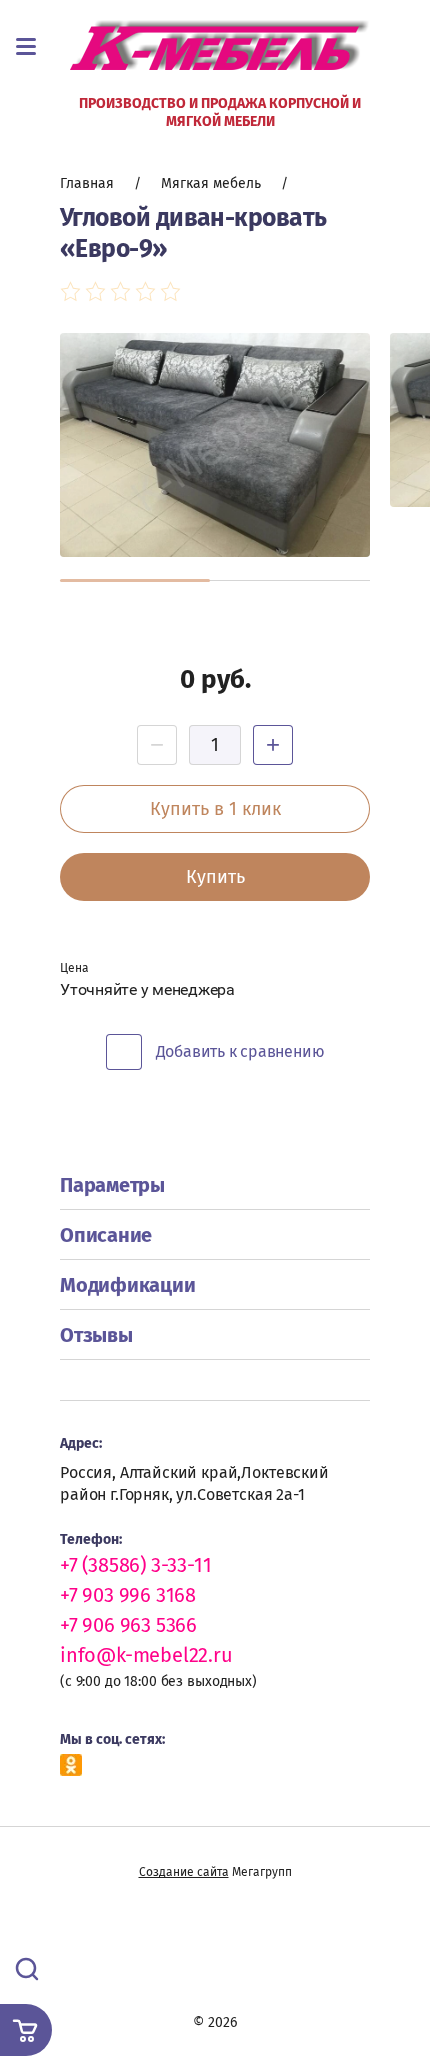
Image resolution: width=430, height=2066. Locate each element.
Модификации (127, 1285)
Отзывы (96, 1335)
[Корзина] (26, 2030)
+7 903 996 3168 (128, 1595)
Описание (106, 1235)
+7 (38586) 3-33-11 (135, 1565)
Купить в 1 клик (215, 809)
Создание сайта (184, 1872)
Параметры (112, 1185)
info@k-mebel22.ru (146, 1655)
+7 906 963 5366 (128, 1625)
